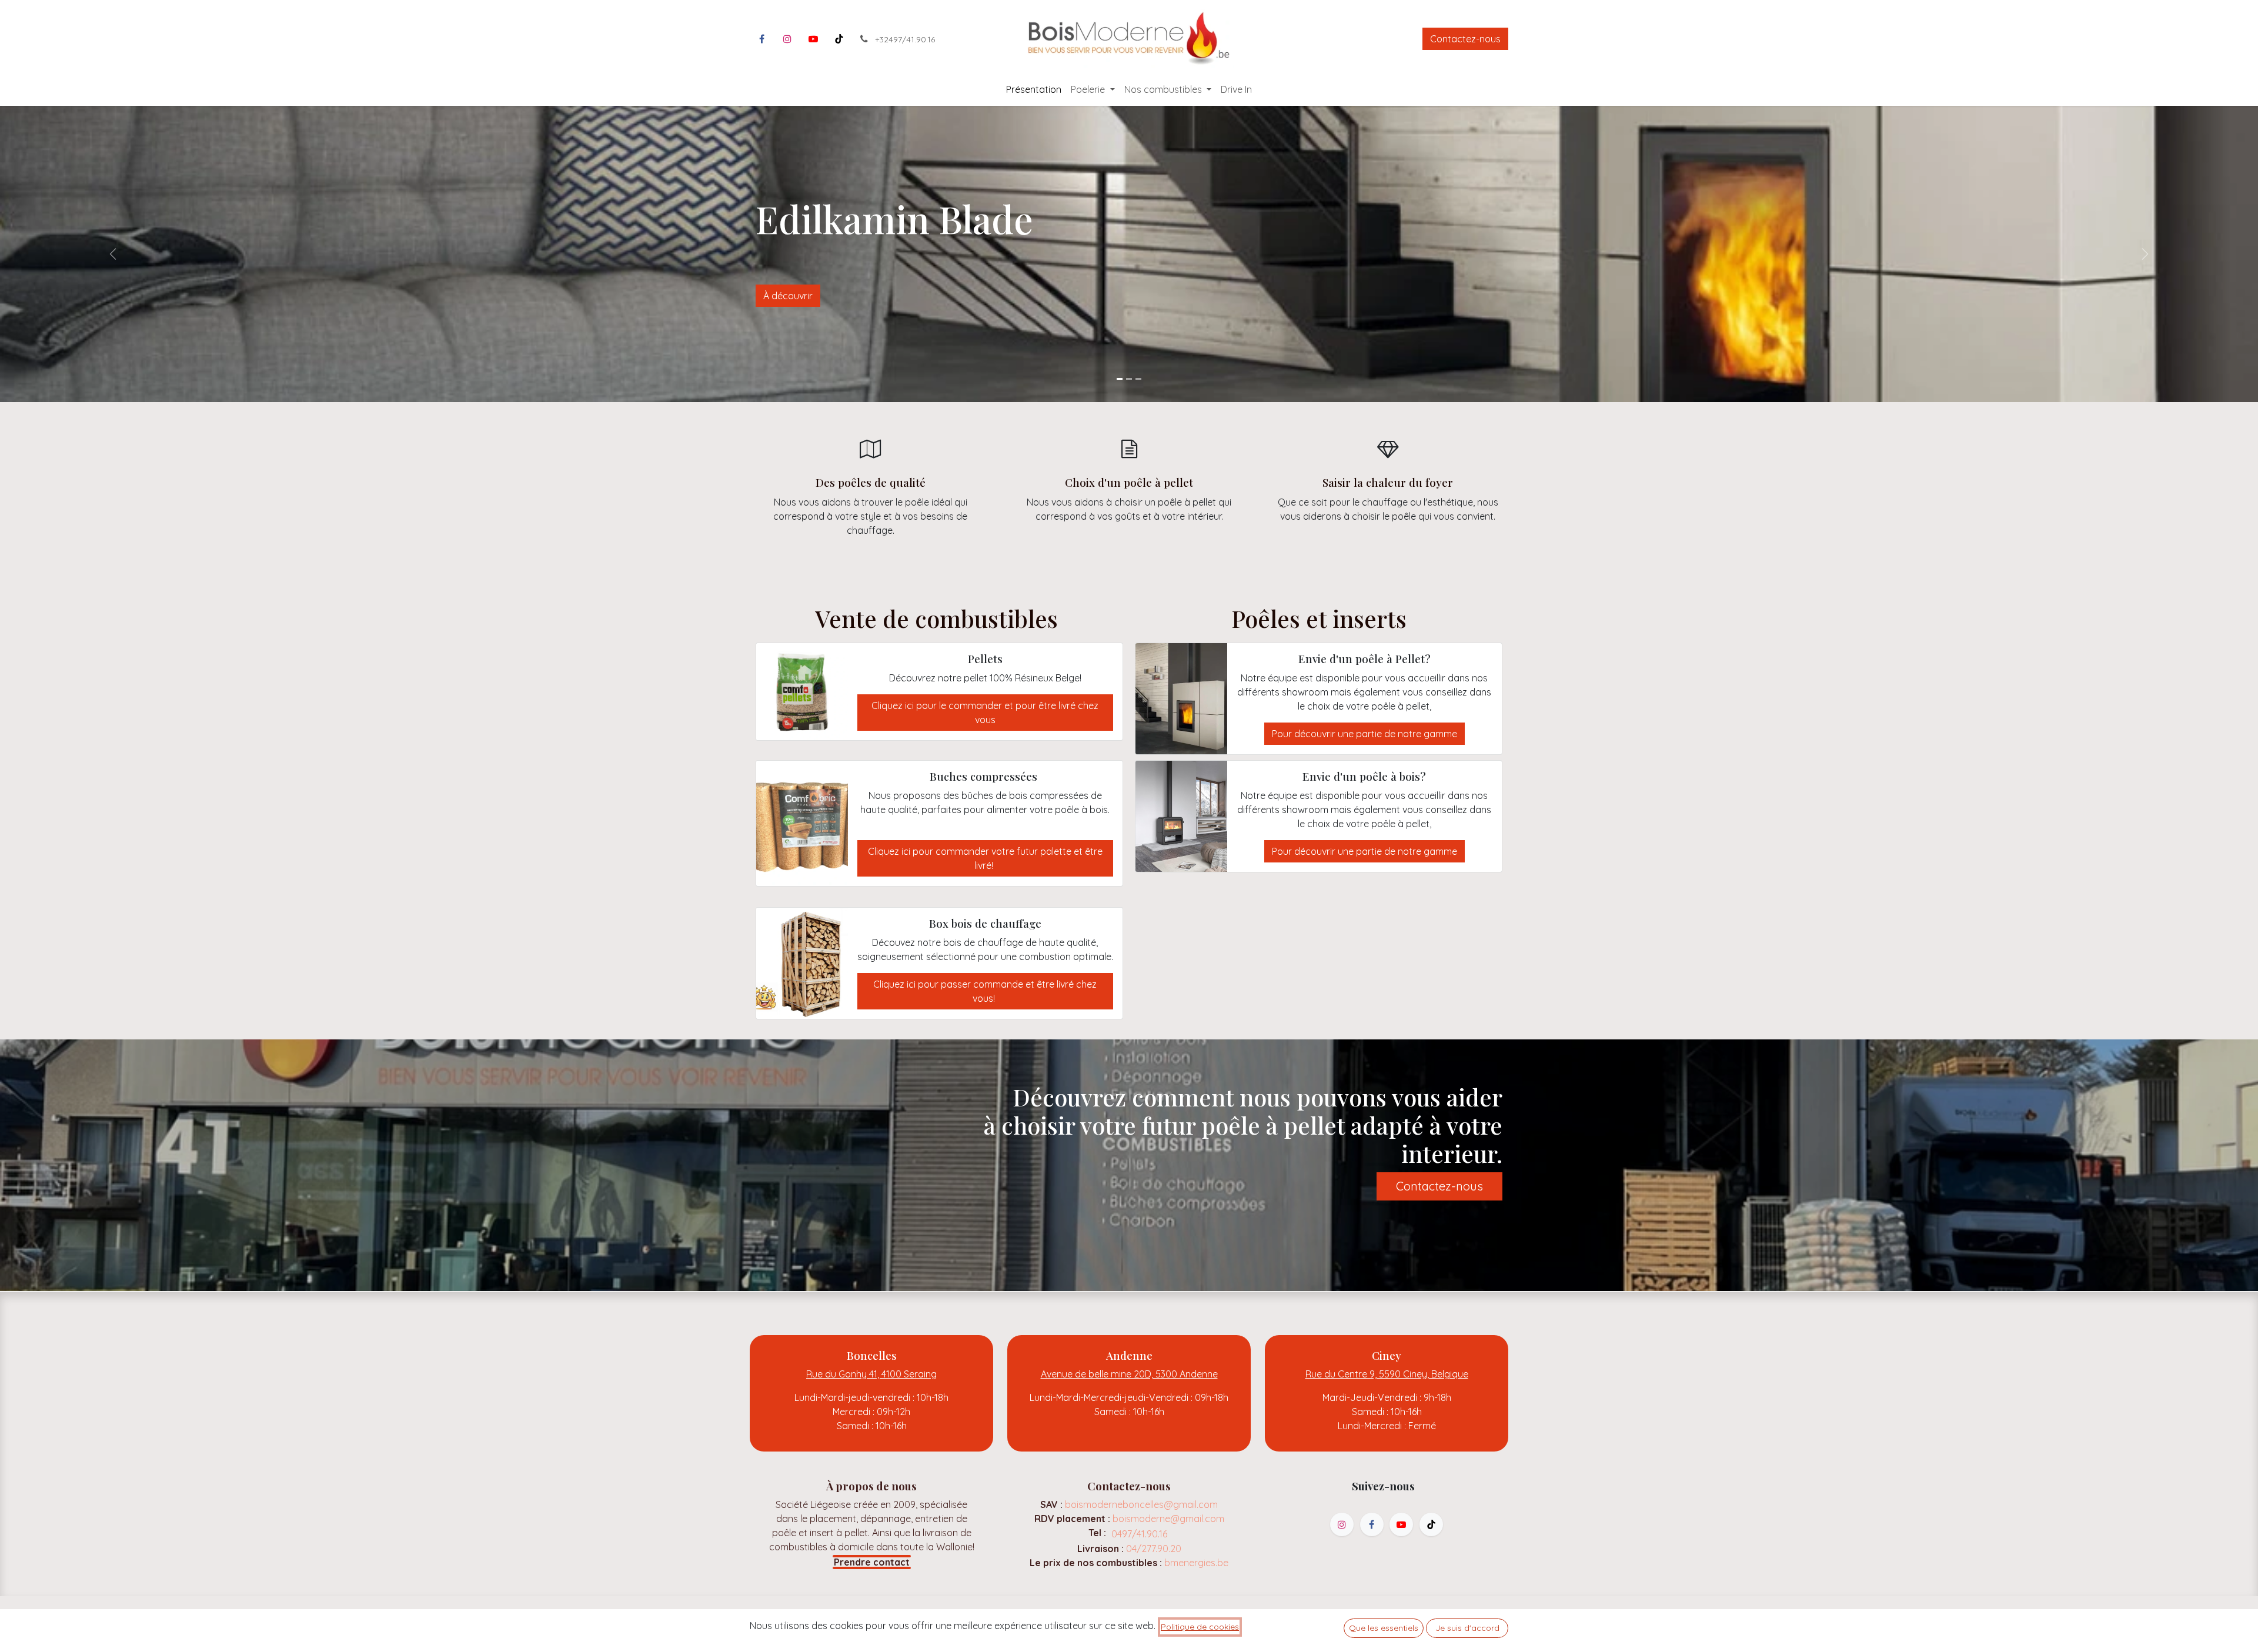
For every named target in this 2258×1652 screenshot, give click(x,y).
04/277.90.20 (1154, 1549)
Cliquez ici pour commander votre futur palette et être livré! (985, 858)
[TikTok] (839, 39)
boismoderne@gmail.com (1168, 1519)
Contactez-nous (1465, 39)
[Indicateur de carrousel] (1120, 379)
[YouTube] (813, 39)
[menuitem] (1034, 89)
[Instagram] (787, 39)
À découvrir (788, 296)
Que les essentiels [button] (1384, 1628)
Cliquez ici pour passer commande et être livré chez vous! (985, 991)
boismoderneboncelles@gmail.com (1141, 1504)
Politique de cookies (1200, 1627)
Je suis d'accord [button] (1467, 1628)
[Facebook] (761, 39)
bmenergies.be (1196, 1563)
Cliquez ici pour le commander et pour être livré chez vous (985, 713)
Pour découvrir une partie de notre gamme (1365, 734)
